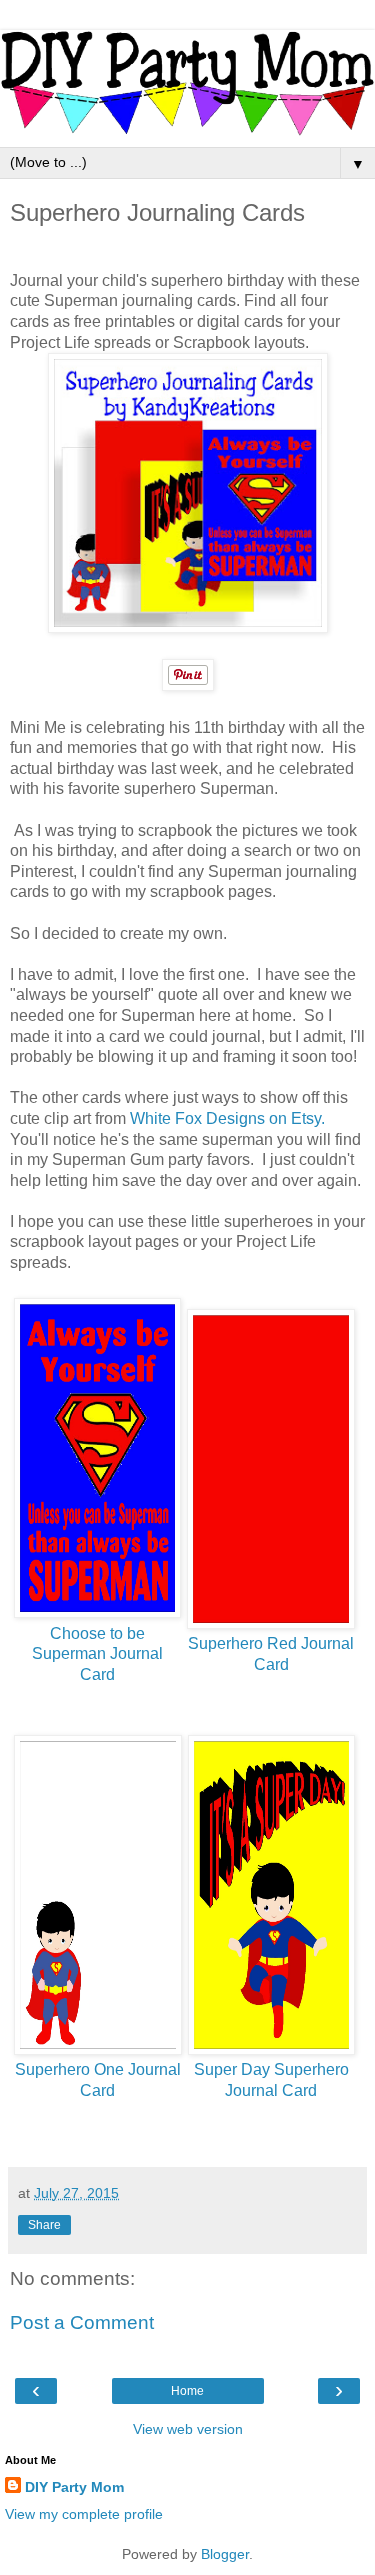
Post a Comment (82, 2322)
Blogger (225, 2554)
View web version (188, 2429)
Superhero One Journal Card (98, 2080)
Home (187, 2391)
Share (44, 2225)
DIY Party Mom (74, 2487)
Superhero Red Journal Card (271, 1654)
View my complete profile (84, 2514)
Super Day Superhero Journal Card (271, 2080)
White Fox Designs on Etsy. (227, 1118)
